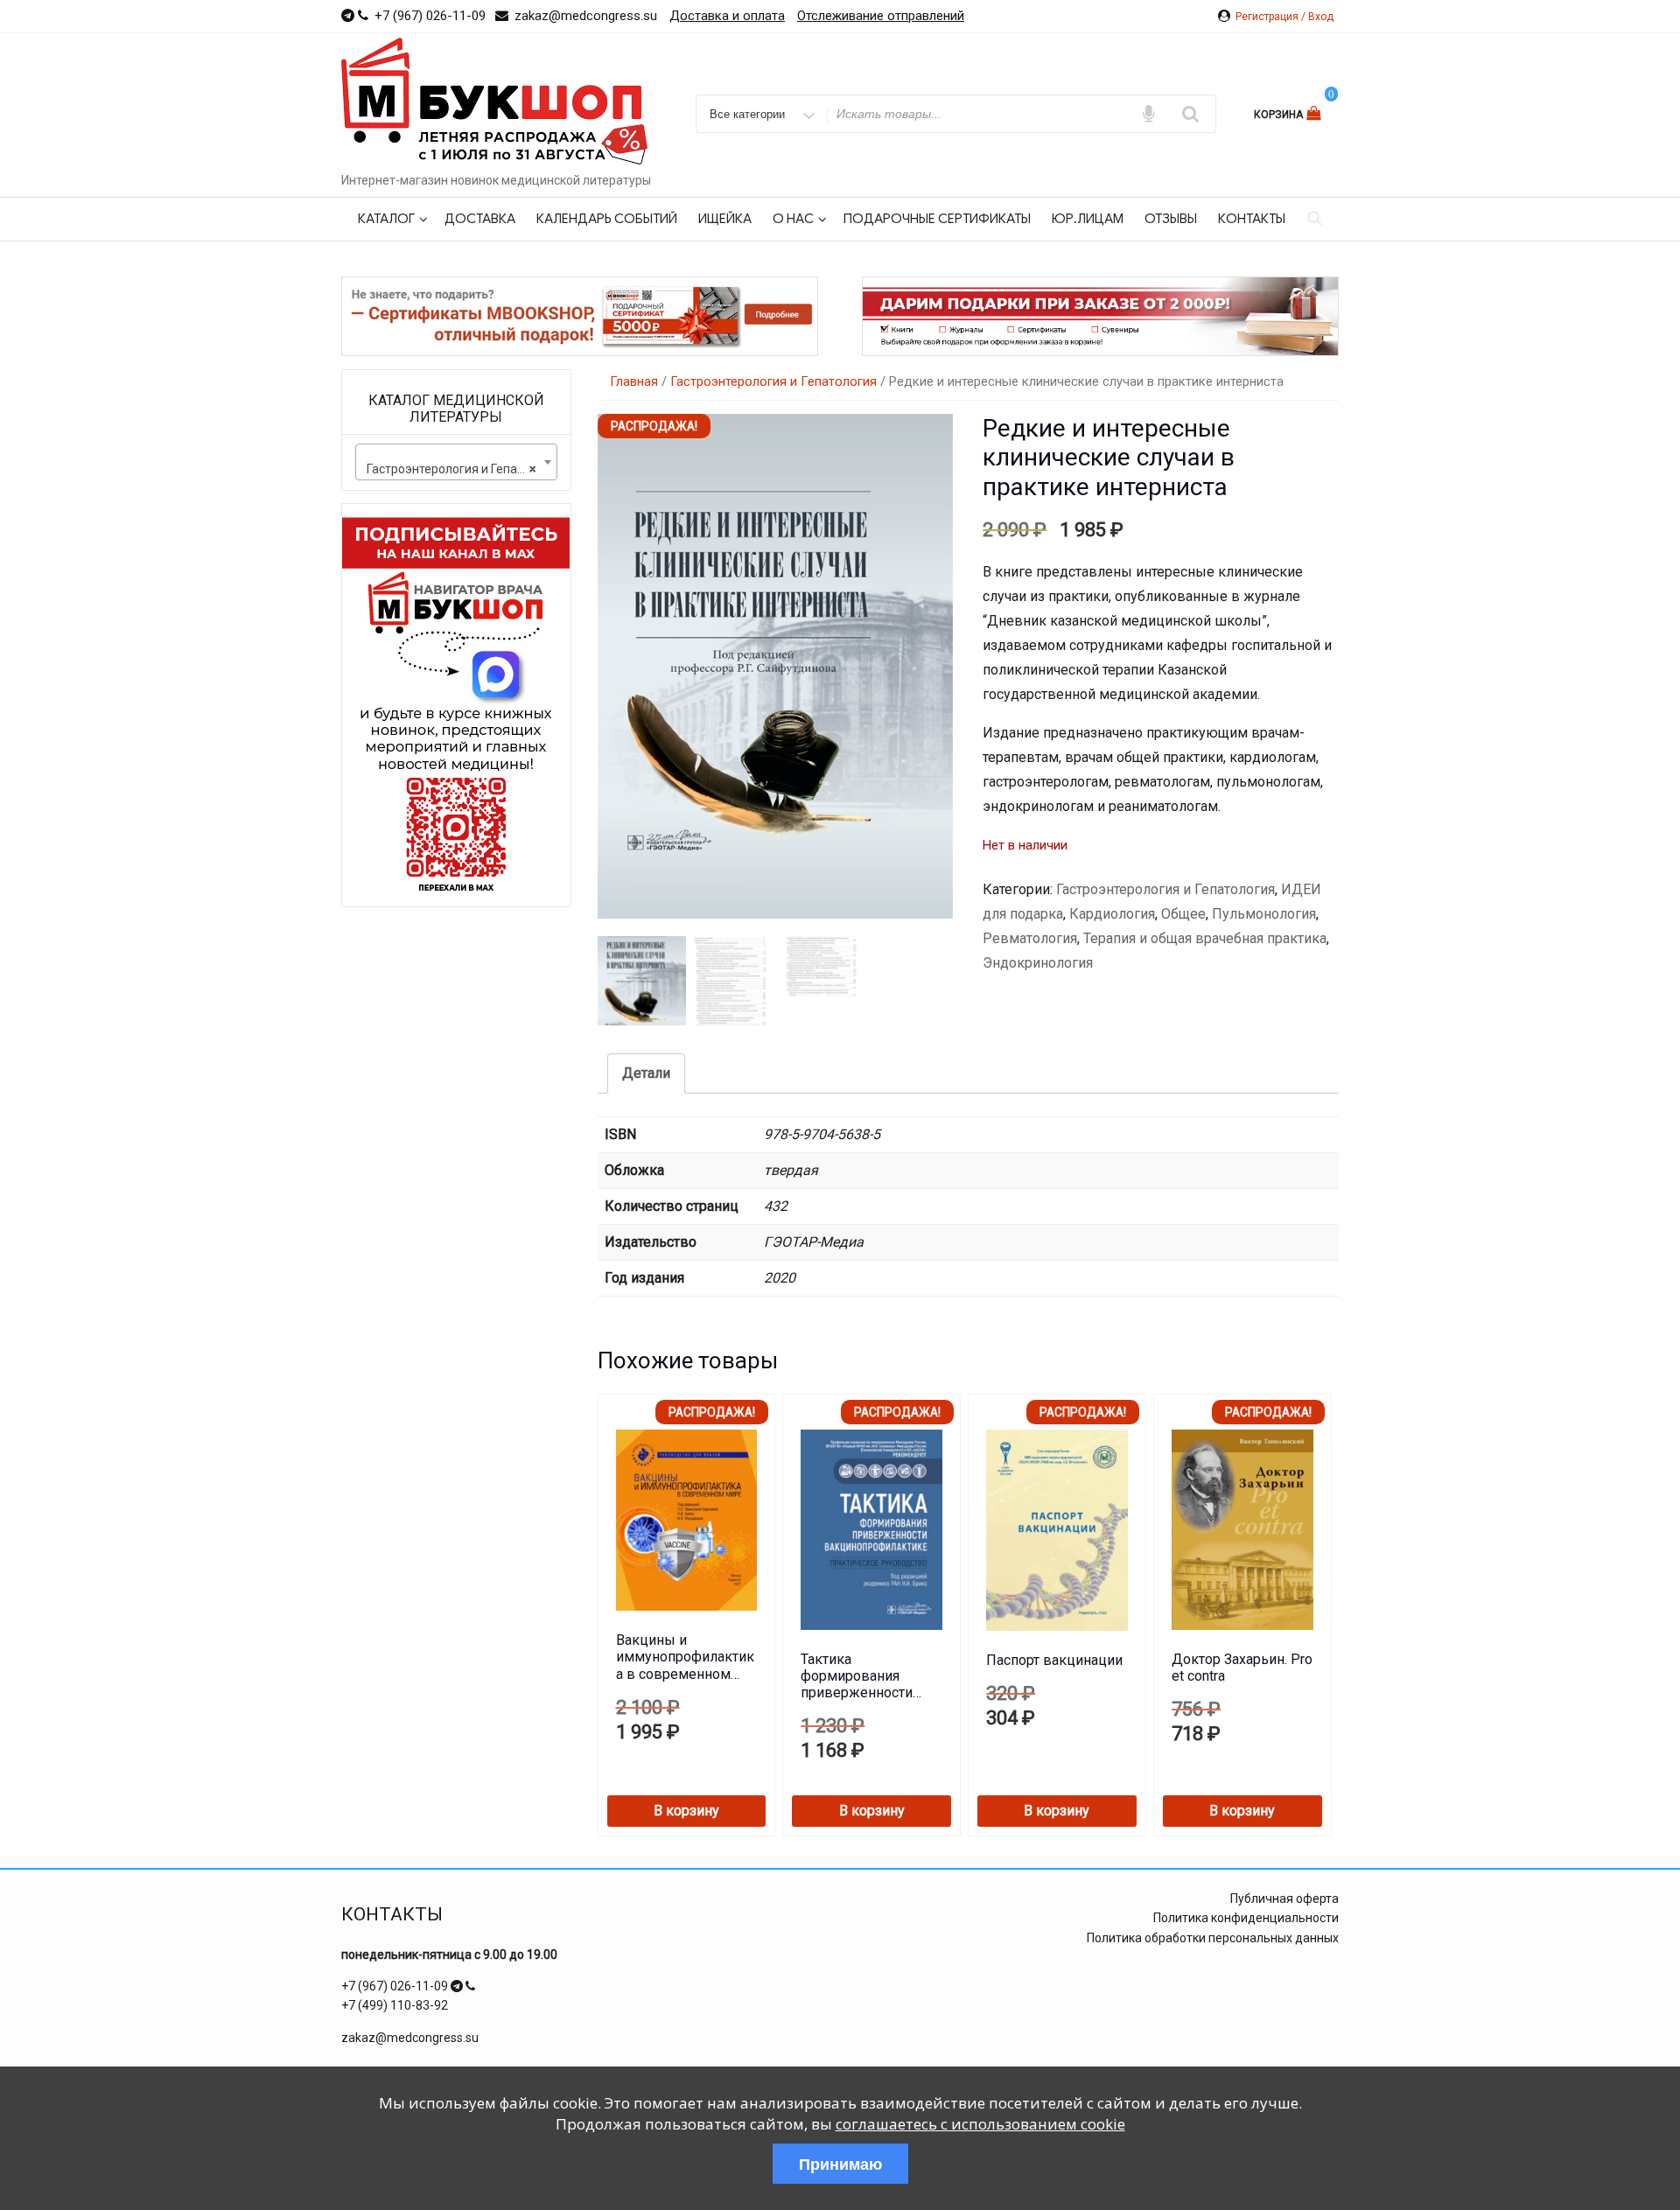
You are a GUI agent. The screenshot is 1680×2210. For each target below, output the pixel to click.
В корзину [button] (686, 1811)
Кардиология (1112, 914)
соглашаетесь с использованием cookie (980, 2124)
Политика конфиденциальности (1246, 1918)
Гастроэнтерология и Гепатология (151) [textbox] (460, 469)
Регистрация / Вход (1284, 17)
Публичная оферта (1284, 1899)
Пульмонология (1264, 914)
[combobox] (456, 462)
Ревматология (1030, 938)
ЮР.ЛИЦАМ (1088, 219)
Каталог (386, 219)
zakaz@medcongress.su (410, 2038)
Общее (1183, 914)
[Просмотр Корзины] (1316, 113)
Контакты (1252, 219)
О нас (793, 219)
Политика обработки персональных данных (1213, 1938)
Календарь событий (607, 219)
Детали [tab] (646, 1073)
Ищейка (725, 219)
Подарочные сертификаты (937, 219)
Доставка (480, 219)
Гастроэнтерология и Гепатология (773, 381)
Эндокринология (1038, 963)
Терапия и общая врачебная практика (1205, 938)
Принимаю (840, 2164)
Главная (634, 381)
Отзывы (1171, 219)
